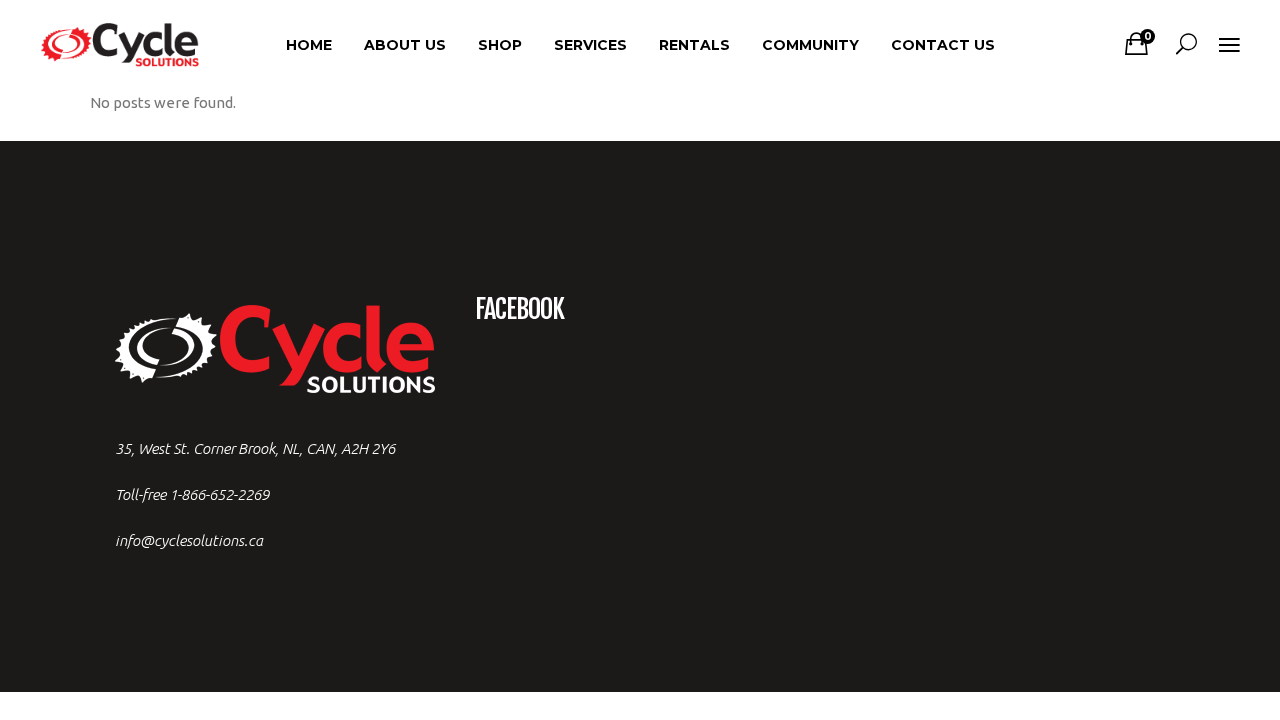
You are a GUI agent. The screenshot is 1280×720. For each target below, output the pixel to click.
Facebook (519, 309)
